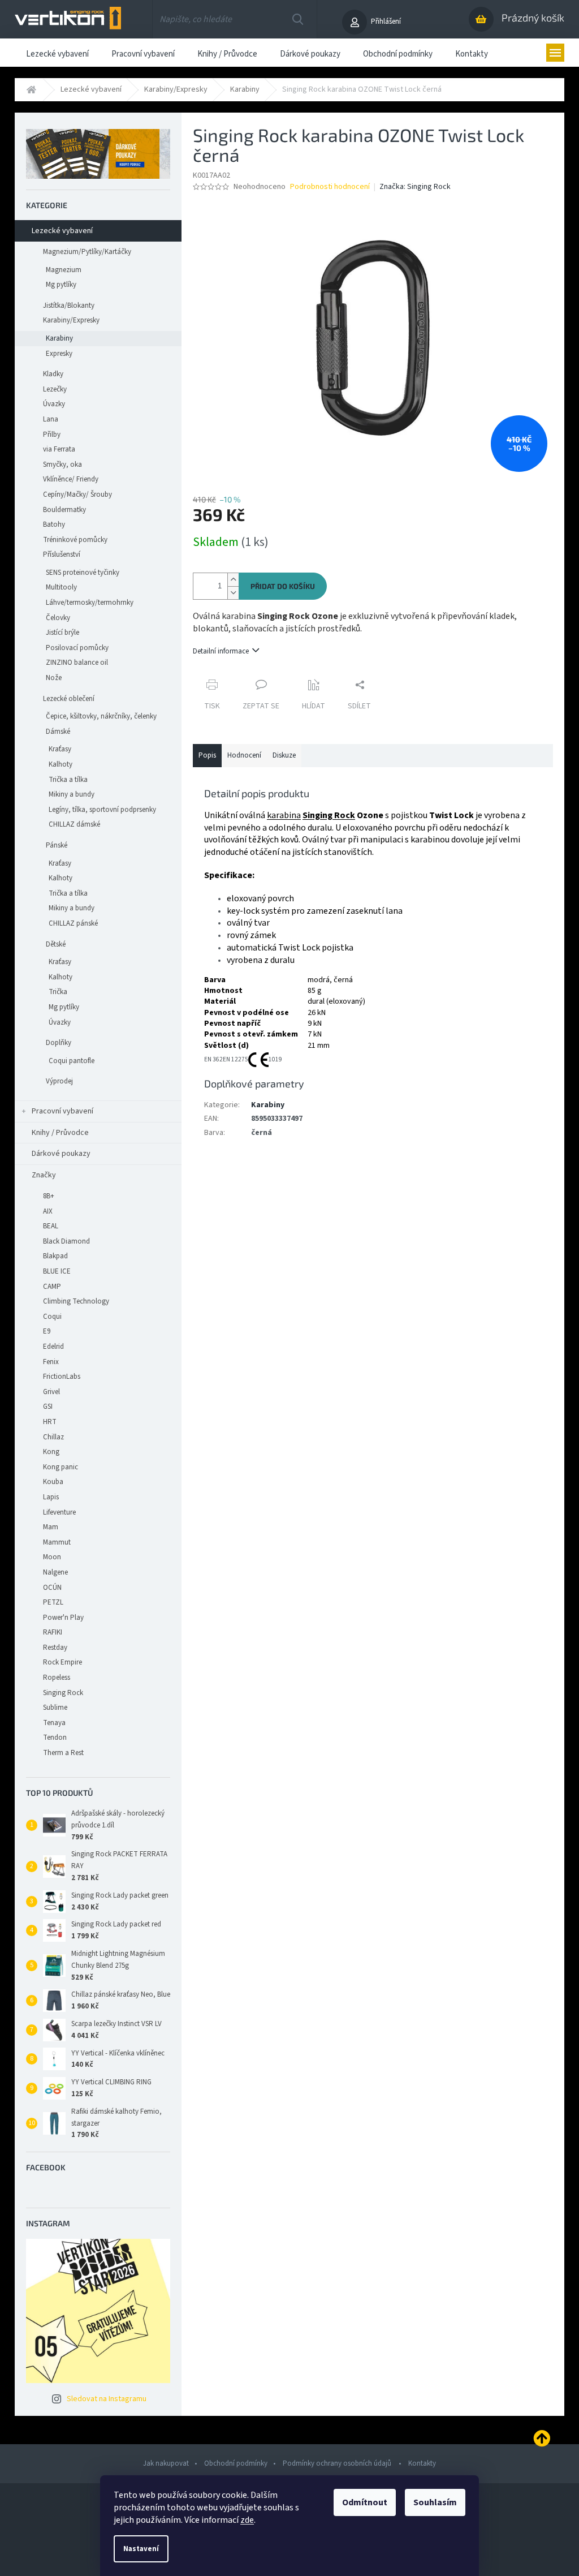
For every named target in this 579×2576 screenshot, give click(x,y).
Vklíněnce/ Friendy (71, 479)
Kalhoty (61, 764)
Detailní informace (221, 651)
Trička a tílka (68, 780)
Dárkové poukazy (61, 1154)
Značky (44, 1175)
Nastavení (141, 2549)
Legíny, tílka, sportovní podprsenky (102, 810)
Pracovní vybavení (62, 1111)
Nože (54, 678)
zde (247, 2520)
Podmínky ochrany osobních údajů (338, 2463)
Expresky (59, 354)
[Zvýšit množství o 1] (233, 580)
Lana (51, 419)
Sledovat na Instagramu (107, 2399)
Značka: (415, 187)
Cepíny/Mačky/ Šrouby (77, 494)
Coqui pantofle (72, 1061)
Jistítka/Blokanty (69, 306)
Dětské (56, 944)
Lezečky (55, 389)
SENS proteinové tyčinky (83, 573)
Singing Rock (329, 815)
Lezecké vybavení (62, 231)
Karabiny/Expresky (71, 320)
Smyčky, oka (62, 465)
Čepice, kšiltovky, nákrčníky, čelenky (101, 716)
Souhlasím (435, 2502)
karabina (284, 815)
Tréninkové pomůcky (75, 540)
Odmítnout (365, 2502)
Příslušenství (62, 554)
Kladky (53, 374)
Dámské (58, 732)
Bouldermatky (64, 510)
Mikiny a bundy (72, 794)
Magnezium (64, 270)
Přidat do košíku (283, 586)
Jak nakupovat (166, 2463)
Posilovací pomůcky (77, 648)
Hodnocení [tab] (244, 755)
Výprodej (59, 1081)
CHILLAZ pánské (73, 923)
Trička (58, 992)
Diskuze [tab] (284, 755)
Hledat (298, 19)
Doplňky (59, 1043)
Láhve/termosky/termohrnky (90, 603)
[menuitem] (57, 53)
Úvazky (54, 404)
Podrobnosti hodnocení (330, 187)
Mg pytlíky (61, 285)
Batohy (54, 524)
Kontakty (422, 2463)
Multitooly (61, 587)
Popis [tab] (207, 755)
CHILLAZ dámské (74, 824)
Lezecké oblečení (69, 699)
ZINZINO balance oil (77, 663)
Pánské (57, 845)
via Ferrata (59, 449)
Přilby (52, 435)
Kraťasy (60, 749)
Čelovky (58, 618)
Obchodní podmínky (236, 2463)
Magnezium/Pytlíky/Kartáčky (87, 252)
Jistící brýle (62, 633)
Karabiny (59, 338)
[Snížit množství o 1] (233, 593)
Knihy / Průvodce (60, 1133)
